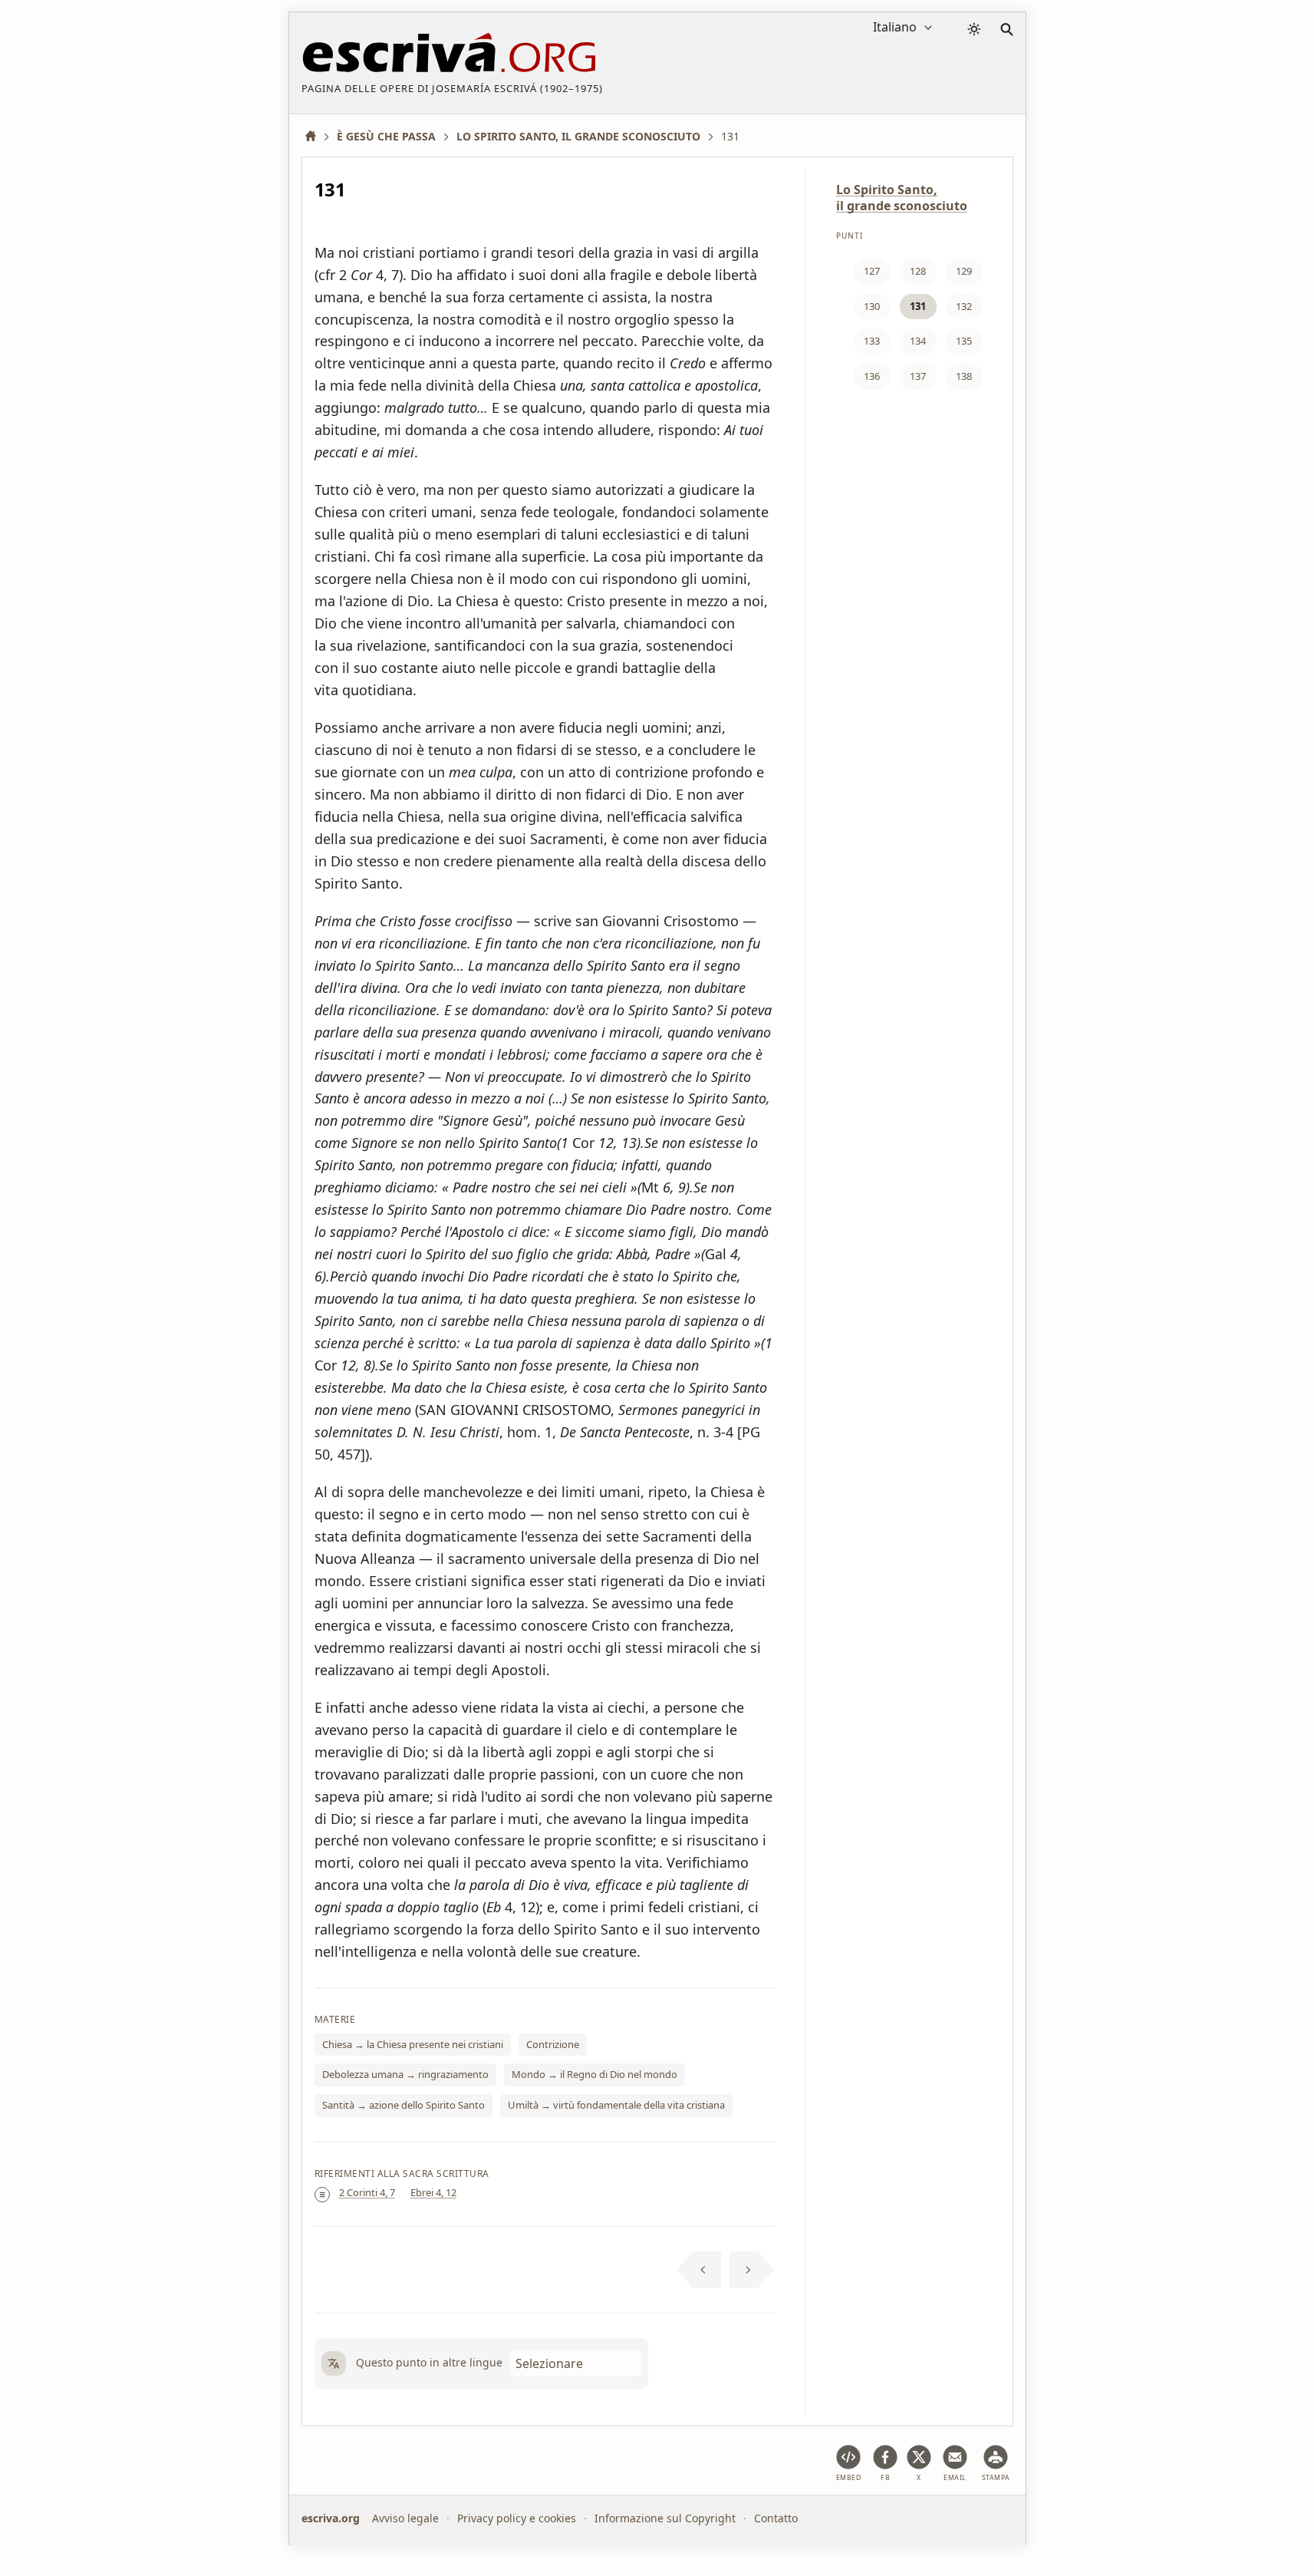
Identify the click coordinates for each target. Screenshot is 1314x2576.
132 (964, 306)
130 (872, 306)
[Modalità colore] (974, 29)
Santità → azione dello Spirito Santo (403, 2105)
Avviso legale (405, 2518)
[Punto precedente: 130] (699, 2270)
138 (964, 376)
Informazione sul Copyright (665, 2518)
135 (964, 341)
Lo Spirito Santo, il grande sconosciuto (902, 198)
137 (918, 376)
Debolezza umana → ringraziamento (405, 2074)
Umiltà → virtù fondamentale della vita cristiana (616, 2105)
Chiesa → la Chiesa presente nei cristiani (413, 2044)
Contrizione (553, 2044)
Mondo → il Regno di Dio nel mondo (594, 2074)
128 (918, 271)
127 (872, 271)
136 (872, 376)
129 (964, 271)
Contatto (776, 2518)
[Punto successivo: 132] (752, 2270)
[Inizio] (316, 136)
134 (918, 341)
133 (872, 341)
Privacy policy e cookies (517, 2518)
